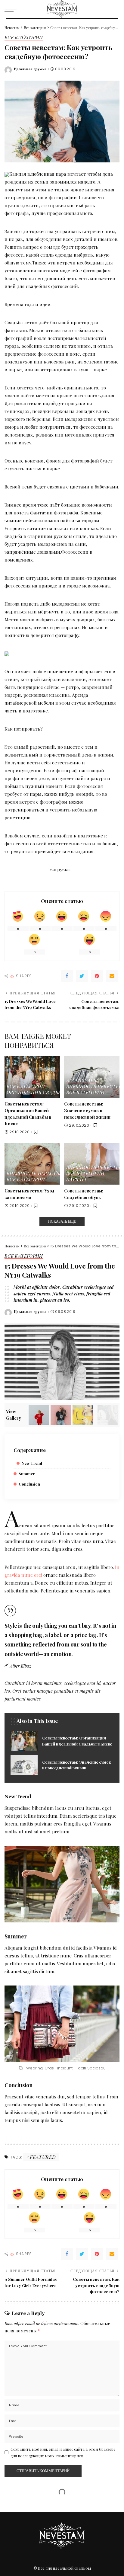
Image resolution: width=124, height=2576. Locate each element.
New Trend (32, 1463)
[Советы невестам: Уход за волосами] (32, 1164)
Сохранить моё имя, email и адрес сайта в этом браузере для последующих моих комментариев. (63, 2452)
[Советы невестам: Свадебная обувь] (92, 1164)
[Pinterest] (97, 976)
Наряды (76, 1180)
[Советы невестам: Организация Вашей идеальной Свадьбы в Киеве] (32, 1077)
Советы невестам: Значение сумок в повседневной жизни (87, 1110)
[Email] (112, 976)
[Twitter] (82, 976)
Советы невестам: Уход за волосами (29, 1194)
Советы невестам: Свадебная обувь (84, 1194)
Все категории (24, 38)
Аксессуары (82, 1081)
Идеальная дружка (30, 69)
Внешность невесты (93, 1087)
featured (43, 2157)
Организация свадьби (36, 1093)
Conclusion (29, 1484)
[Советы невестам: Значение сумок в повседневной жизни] (92, 1077)
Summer (27, 1474)
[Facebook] (67, 976)
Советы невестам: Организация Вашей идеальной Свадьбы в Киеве (28, 1114)
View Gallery (14, 1415)
